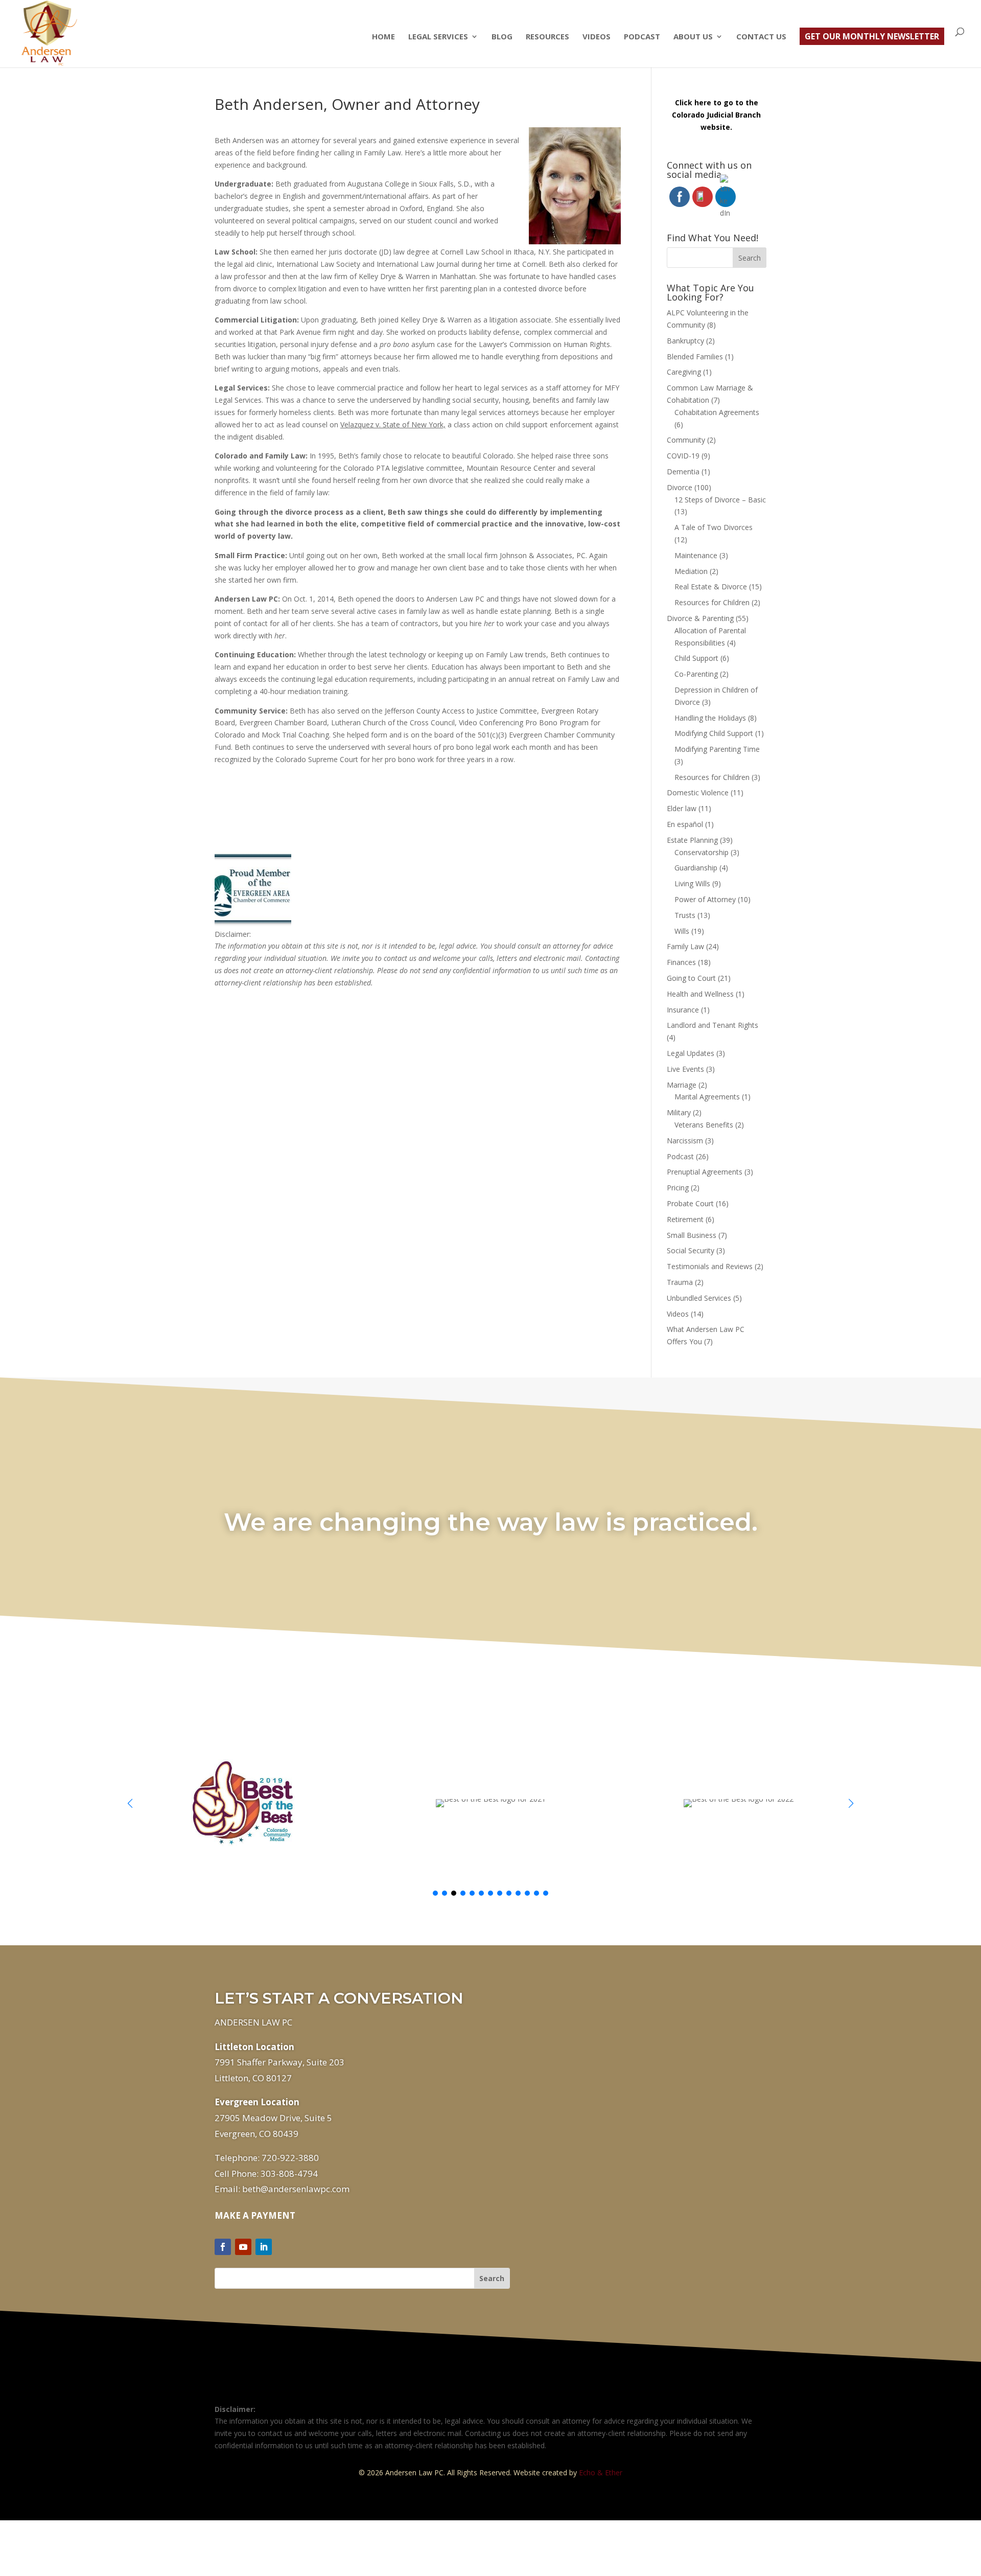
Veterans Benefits (704, 1125)
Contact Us (761, 37)
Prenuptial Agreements (705, 1172)
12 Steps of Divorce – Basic (720, 500)
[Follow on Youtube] (243, 2247)
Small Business (692, 1235)
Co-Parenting (696, 674)
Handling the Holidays (710, 718)
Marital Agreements (707, 1097)
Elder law (682, 808)
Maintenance (696, 555)
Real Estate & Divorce (711, 586)
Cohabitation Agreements (717, 412)
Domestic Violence (698, 792)
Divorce (680, 487)
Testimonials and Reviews (710, 1266)
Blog (502, 37)
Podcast (642, 37)
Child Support (696, 658)
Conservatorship (702, 852)
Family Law (685, 946)
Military (679, 1112)
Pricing (678, 1188)
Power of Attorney (705, 899)
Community (686, 440)
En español (685, 824)
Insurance (683, 1010)
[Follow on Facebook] (223, 2247)
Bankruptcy (685, 341)
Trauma (680, 1282)
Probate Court (690, 1203)
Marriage (682, 1085)
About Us (693, 37)
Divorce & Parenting (700, 618)
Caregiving (684, 372)
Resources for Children (712, 602)
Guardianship (696, 868)
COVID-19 (683, 456)
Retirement (685, 1219)
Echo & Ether (601, 2472)
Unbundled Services (699, 1298)
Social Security (691, 1250)
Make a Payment (255, 2215)
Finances (681, 962)
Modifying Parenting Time (717, 749)
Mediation (691, 571)
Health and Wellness (700, 994)
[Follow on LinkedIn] (264, 2247)
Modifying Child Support (714, 733)
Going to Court (691, 978)
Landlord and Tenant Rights (713, 1025)
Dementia (683, 471)
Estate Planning (692, 840)
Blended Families (695, 356)
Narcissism (685, 1141)
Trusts (685, 915)
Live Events (685, 1069)
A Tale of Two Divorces (714, 527)
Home (383, 37)
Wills (682, 931)
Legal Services (438, 37)
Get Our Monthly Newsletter (872, 36)
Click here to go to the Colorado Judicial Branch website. (716, 115)
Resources (547, 37)
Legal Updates (691, 1053)
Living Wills (692, 883)
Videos (597, 37)
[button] (851, 1803)
